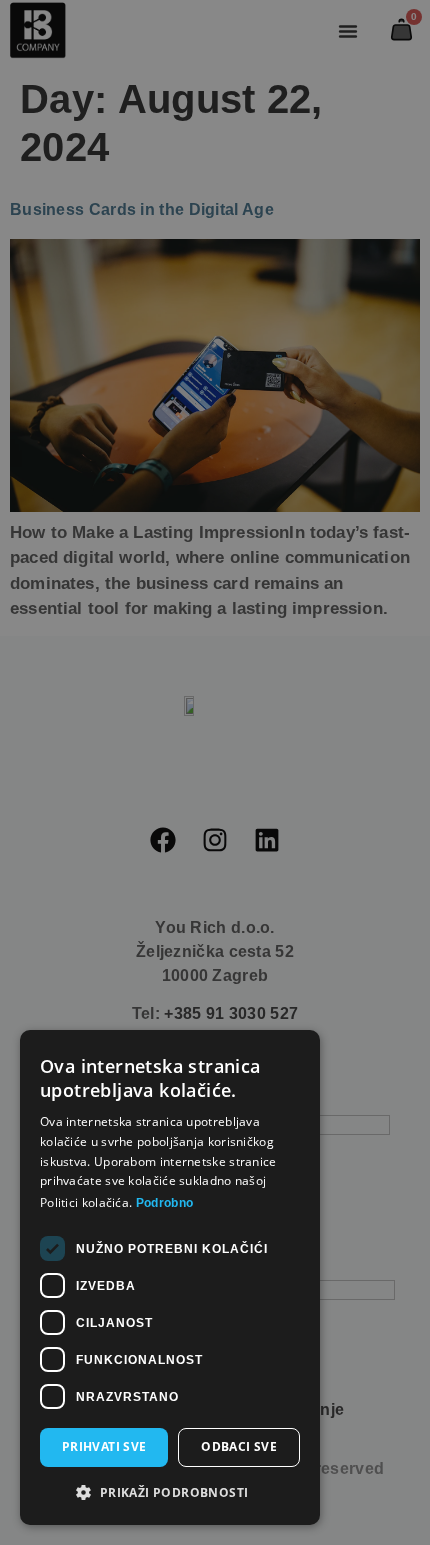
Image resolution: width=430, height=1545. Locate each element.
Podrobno (164, 1203)
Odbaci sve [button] (239, 1446)
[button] (170, 1493)
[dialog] (215, 772)
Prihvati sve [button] (104, 1446)
